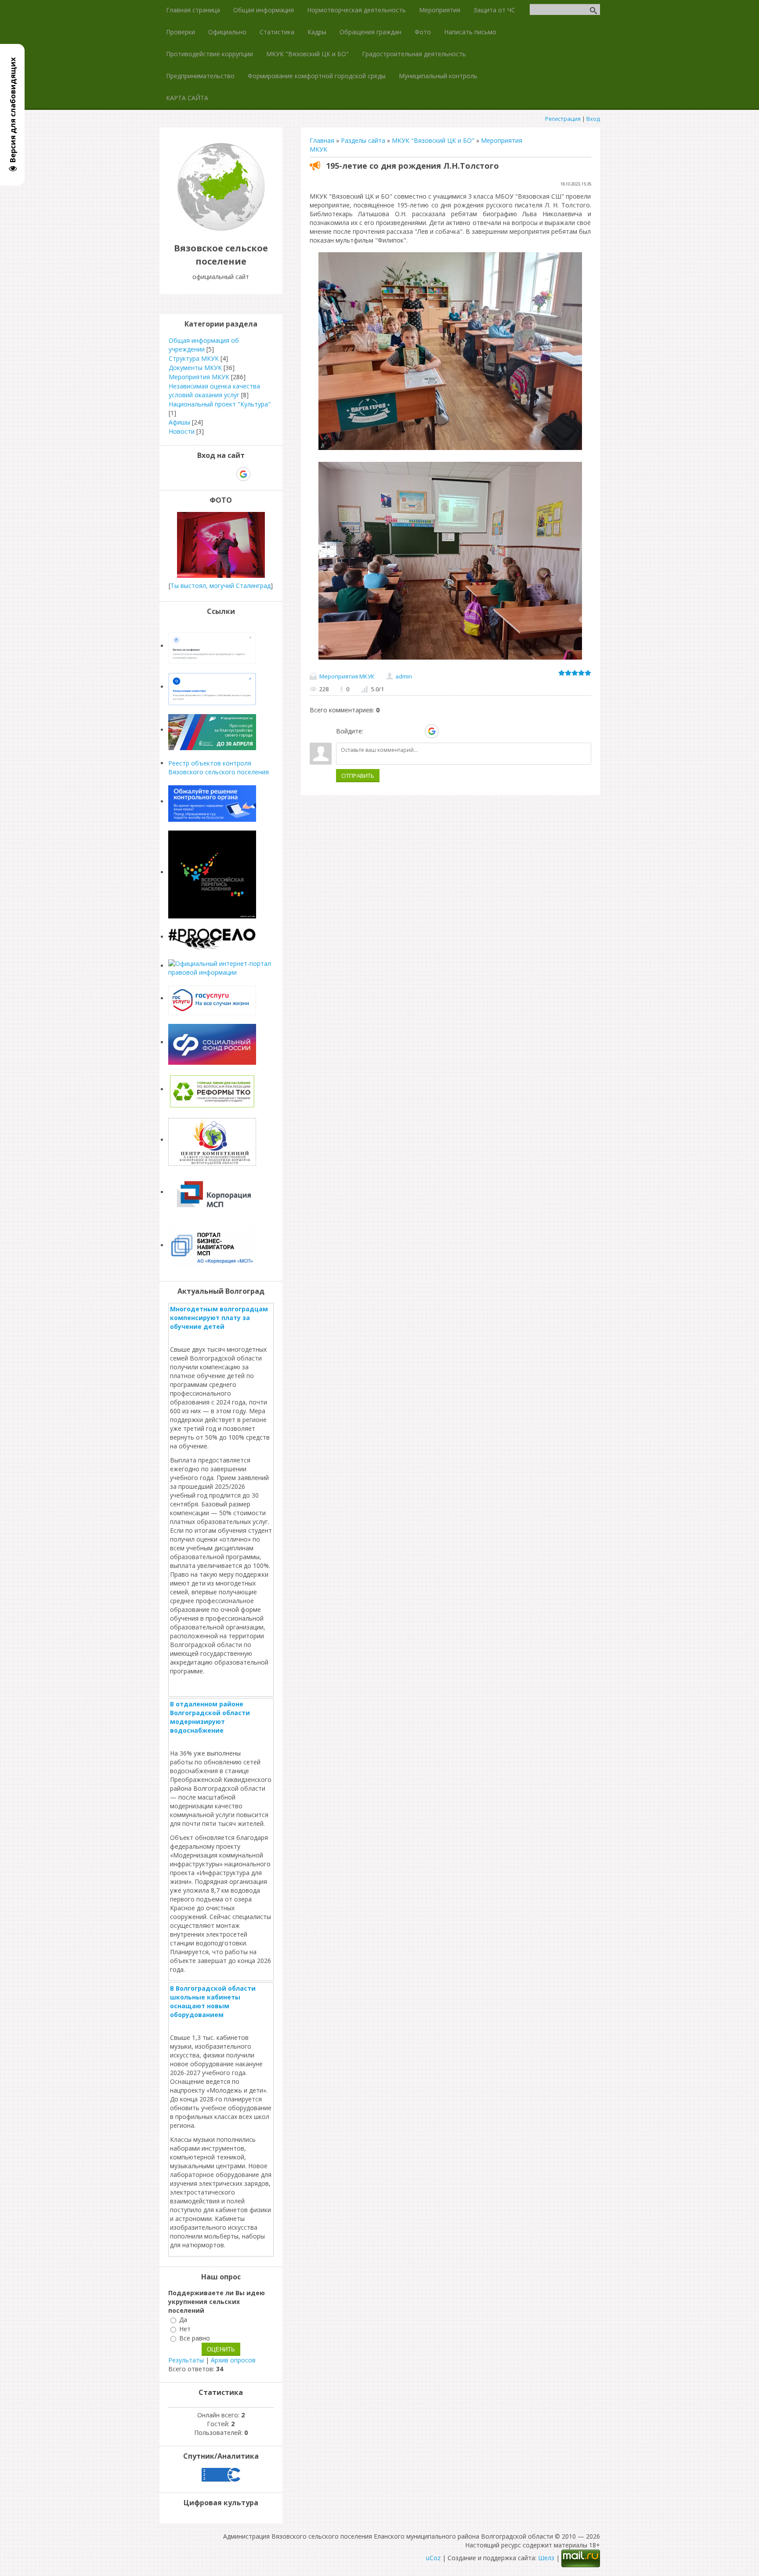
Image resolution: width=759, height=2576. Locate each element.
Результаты (186, 2360)
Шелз (546, 2558)
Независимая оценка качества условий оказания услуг (214, 390)
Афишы (179, 422)
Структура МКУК (194, 358)
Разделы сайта (363, 140)
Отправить (358, 776)
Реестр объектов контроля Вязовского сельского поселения (219, 767)
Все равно (195, 2338)
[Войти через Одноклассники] (447, 731)
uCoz (433, 2558)
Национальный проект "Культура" (220, 404)
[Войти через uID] (372, 731)
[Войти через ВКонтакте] (387, 731)
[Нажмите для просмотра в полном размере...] (450, 450)
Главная (322, 140)
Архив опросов (233, 2360)
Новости (182, 431)
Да (183, 2320)
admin (404, 676)
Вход (593, 119)
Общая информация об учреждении (204, 345)
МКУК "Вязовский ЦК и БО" (433, 140)
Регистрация (563, 119)
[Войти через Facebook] (401, 731)
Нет (185, 2329)
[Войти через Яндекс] (416, 731)
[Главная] (221, 228)
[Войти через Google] (432, 731)
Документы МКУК (195, 368)
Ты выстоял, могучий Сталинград (220, 586)
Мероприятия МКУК (347, 676)
